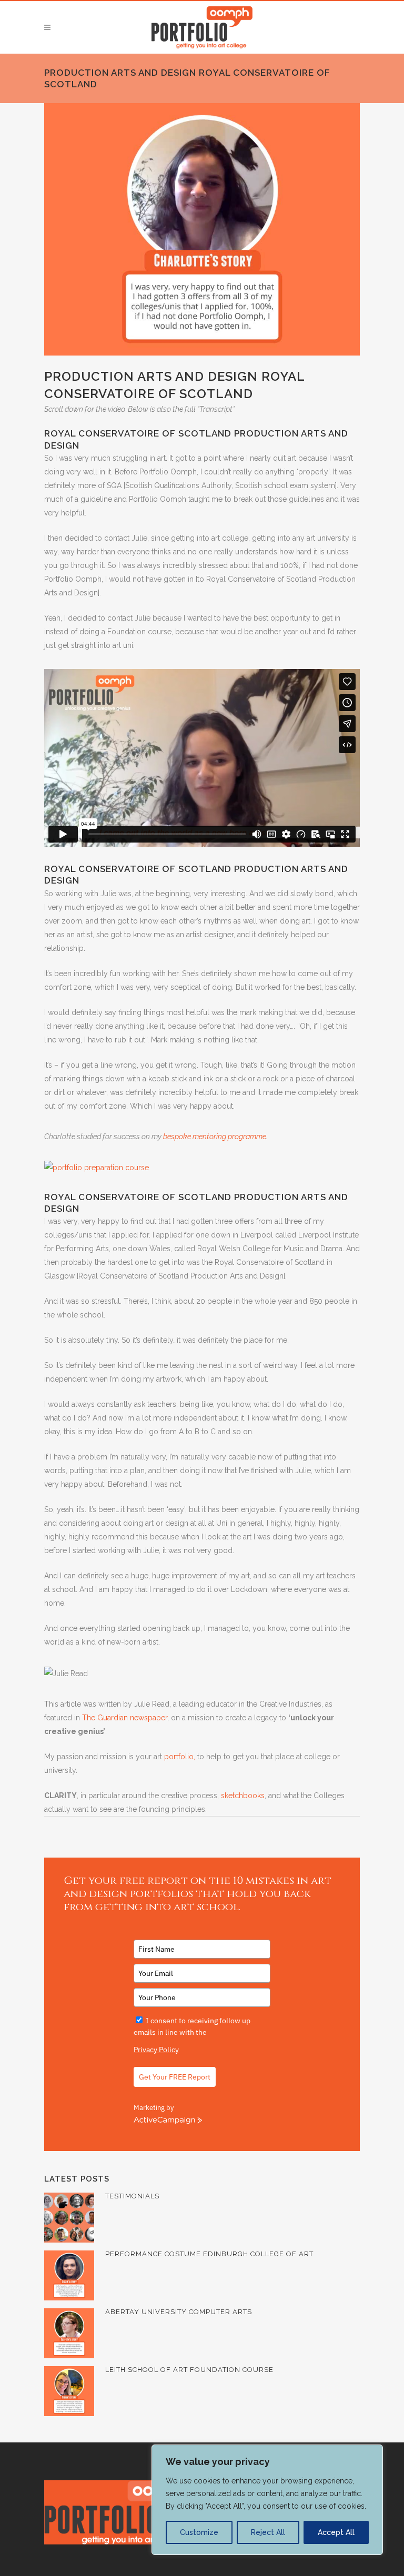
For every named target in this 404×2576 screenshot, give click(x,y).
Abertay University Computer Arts (179, 2312)
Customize (199, 2532)
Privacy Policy (156, 2050)
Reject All (268, 2532)
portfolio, (180, 1757)
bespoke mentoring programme (215, 1137)
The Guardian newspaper (125, 1718)
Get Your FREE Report (175, 2077)
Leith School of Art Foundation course (189, 2370)
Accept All (336, 2532)
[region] (267, 2500)
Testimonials (132, 2196)
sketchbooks (243, 1796)
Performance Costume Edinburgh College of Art (209, 2254)
